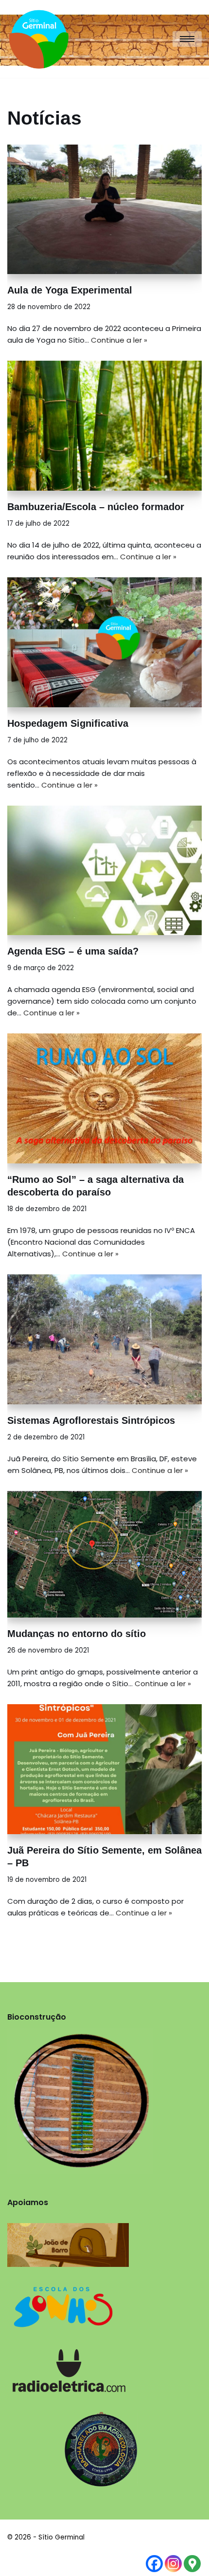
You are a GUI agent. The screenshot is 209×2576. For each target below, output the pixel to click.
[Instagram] (173, 2564)
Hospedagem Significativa (68, 723)
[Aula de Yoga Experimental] (104, 210)
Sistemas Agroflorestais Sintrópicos (91, 1420)
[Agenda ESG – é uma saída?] (104, 871)
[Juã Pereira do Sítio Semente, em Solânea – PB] (104, 1769)
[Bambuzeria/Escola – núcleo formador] (104, 426)
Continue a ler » (119, 340)
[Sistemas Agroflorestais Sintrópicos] (104, 1339)
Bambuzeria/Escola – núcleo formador (96, 507)
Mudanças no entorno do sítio (77, 1634)
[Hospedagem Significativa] (104, 642)
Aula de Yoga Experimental (70, 290)
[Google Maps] (192, 2564)
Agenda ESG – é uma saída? (73, 951)
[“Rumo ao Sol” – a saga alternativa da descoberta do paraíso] (104, 1098)
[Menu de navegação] (187, 39)
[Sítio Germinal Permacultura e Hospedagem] (41, 39)
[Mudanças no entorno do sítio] (104, 1555)
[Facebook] (154, 2564)
